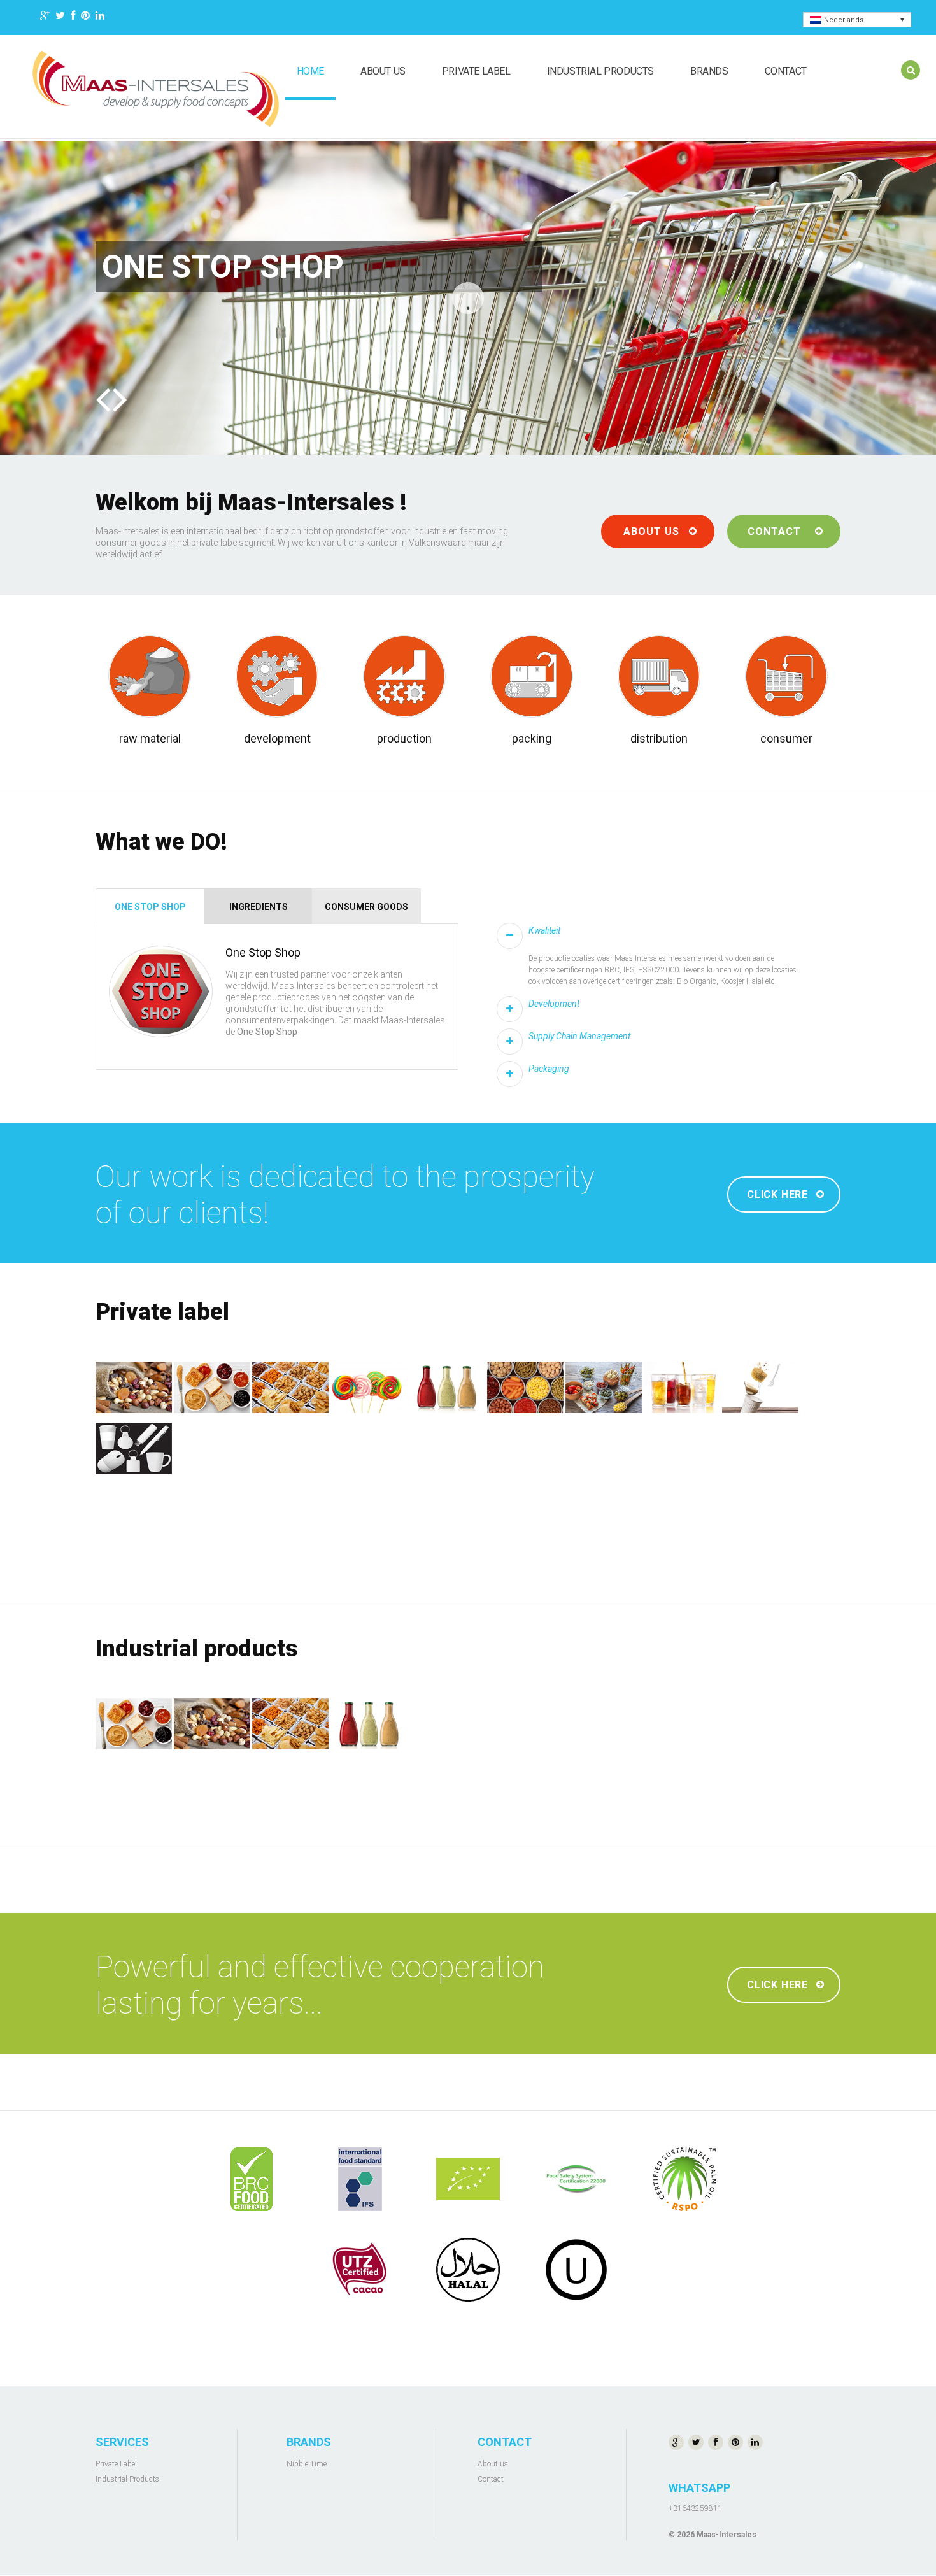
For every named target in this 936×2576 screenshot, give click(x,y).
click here (777, 1194)
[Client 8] (576, 2270)
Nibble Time (307, 2464)
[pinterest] (85, 18)
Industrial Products (600, 71)
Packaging (549, 1069)
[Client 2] (360, 2179)
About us (383, 71)
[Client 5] (684, 2179)
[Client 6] (360, 2270)
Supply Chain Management (579, 1036)
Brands (709, 71)
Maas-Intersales (727, 2535)
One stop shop (150, 907)
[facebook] (73, 18)
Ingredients (259, 907)
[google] (45, 18)
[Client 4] (576, 2179)
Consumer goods (366, 907)
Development (554, 1004)
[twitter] (60, 18)
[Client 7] (468, 2270)
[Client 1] (252, 2179)
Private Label (476, 71)
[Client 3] (468, 2179)
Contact (786, 71)
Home (310, 71)
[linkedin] (100, 18)
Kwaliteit (544, 930)
